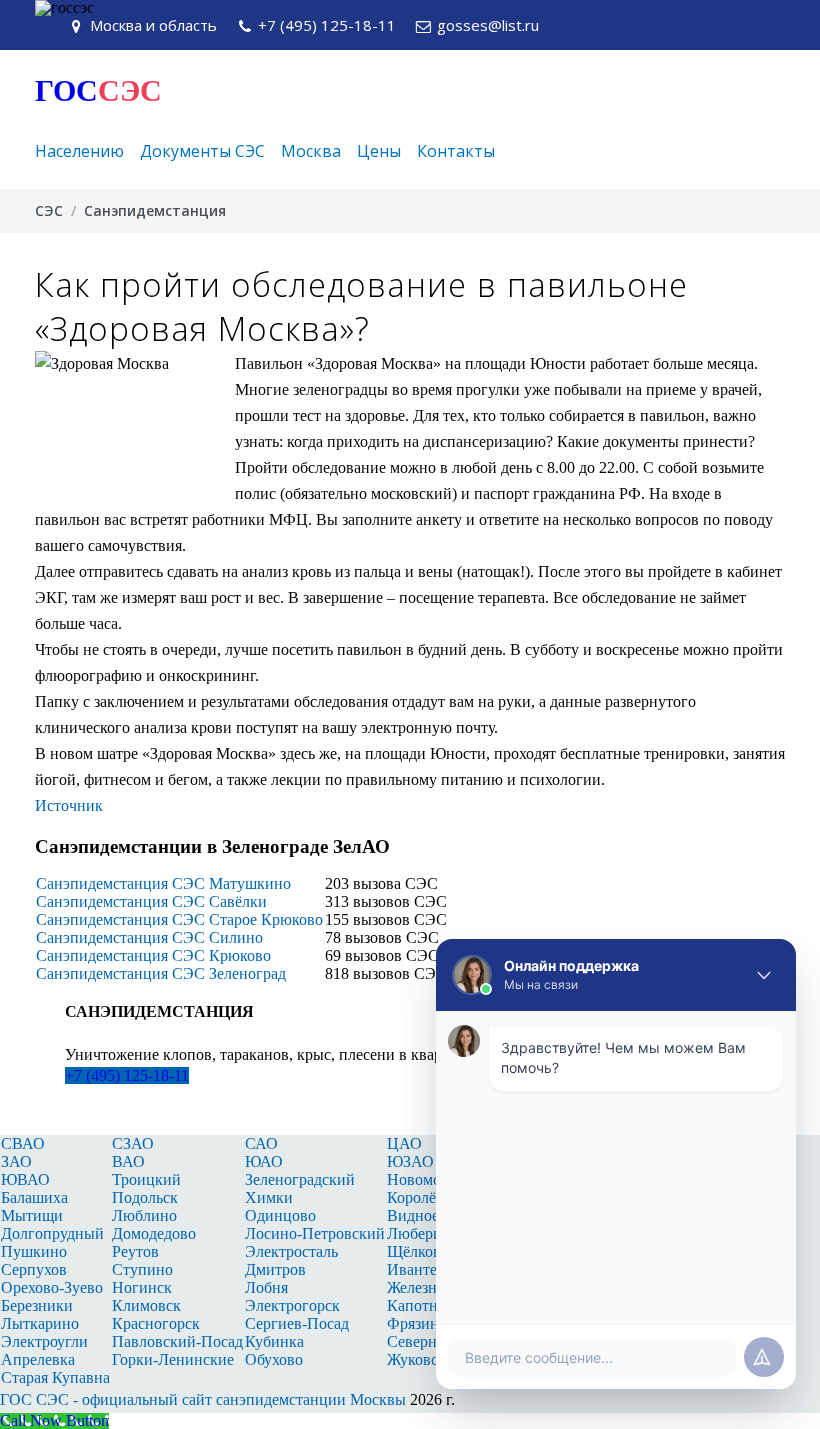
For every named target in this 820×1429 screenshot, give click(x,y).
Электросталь (291, 1251)
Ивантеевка (427, 1269)
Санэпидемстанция (155, 210)
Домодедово (154, 1233)
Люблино (144, 1215)
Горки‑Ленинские (173, 1359)
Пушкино (34, 1251)
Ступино (142, 1269)
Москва (311, 151)
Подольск (145, 1197)
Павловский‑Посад (177, 1341)
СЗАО (133, 1143)
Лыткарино (40, 1323)
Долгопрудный (52, 1233)
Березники (37, 1305)
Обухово (274, 1359)
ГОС (98, 90)
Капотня (416, 1305)
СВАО (23, 1143)
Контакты (456, 151)
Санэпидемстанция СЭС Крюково (153, 955)
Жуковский (425, 1359)
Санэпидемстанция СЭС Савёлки (151, 901)
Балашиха (34, 1197)
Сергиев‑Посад (297, 1323)
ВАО (128, 1161)
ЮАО (264, 1161)
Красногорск (156, 1323)
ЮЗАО (410, 1161)
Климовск (146, 1305)
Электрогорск (292, 1305)
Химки (269, 1197)
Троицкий (146, 1179)
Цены (379, 151)
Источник (69, 805)
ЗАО (16, 1161)
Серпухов (34, 1269)
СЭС (49, 210)
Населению (79, 151)
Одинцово (280, 1215)
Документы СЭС (202, 151)
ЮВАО (25, 1179)
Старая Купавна (55, 1377)
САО (261, 1143)
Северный (422, 1341)
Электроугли (44, 1341)
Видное (413, 1215)
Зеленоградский (300, 1179)
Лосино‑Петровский (315, 1233)
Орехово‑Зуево (52, 1287)
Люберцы (420, 1233)
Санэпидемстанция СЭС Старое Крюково (179, 919)
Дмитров (275, 1269)
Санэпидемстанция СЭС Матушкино (163, 883)
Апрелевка (38, 1359)
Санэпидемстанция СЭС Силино (149, 937)
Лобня (266, 1287)
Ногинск (142, 1287)
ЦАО (404, 1143)
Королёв (415, 1197)
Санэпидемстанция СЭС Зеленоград (161, 973)
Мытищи (32, 1215)
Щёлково (418, 1251)
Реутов (135, 1251)
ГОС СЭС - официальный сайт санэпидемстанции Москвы (203, 1399)
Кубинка (274, 1341)
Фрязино (417, 1323)
